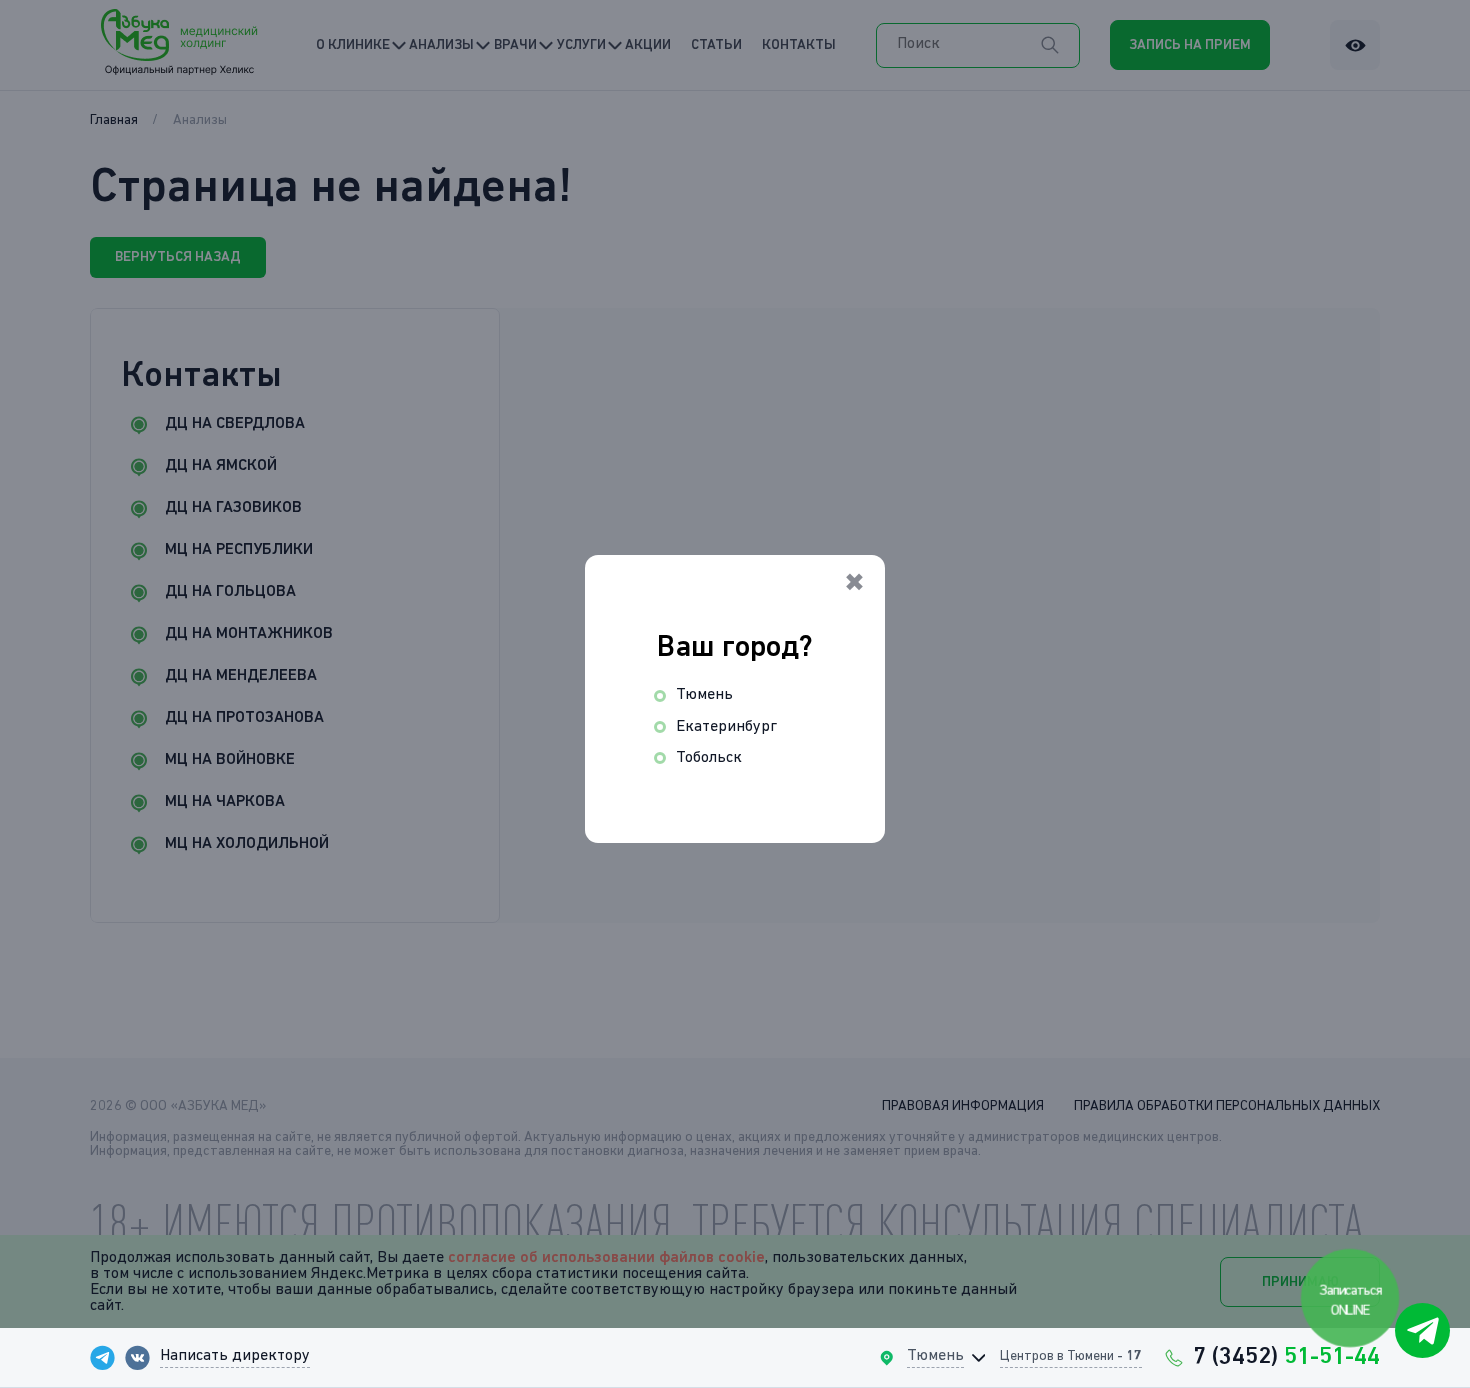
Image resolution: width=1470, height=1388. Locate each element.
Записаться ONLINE (1351, 1300)
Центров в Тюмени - (1071, 1356)
